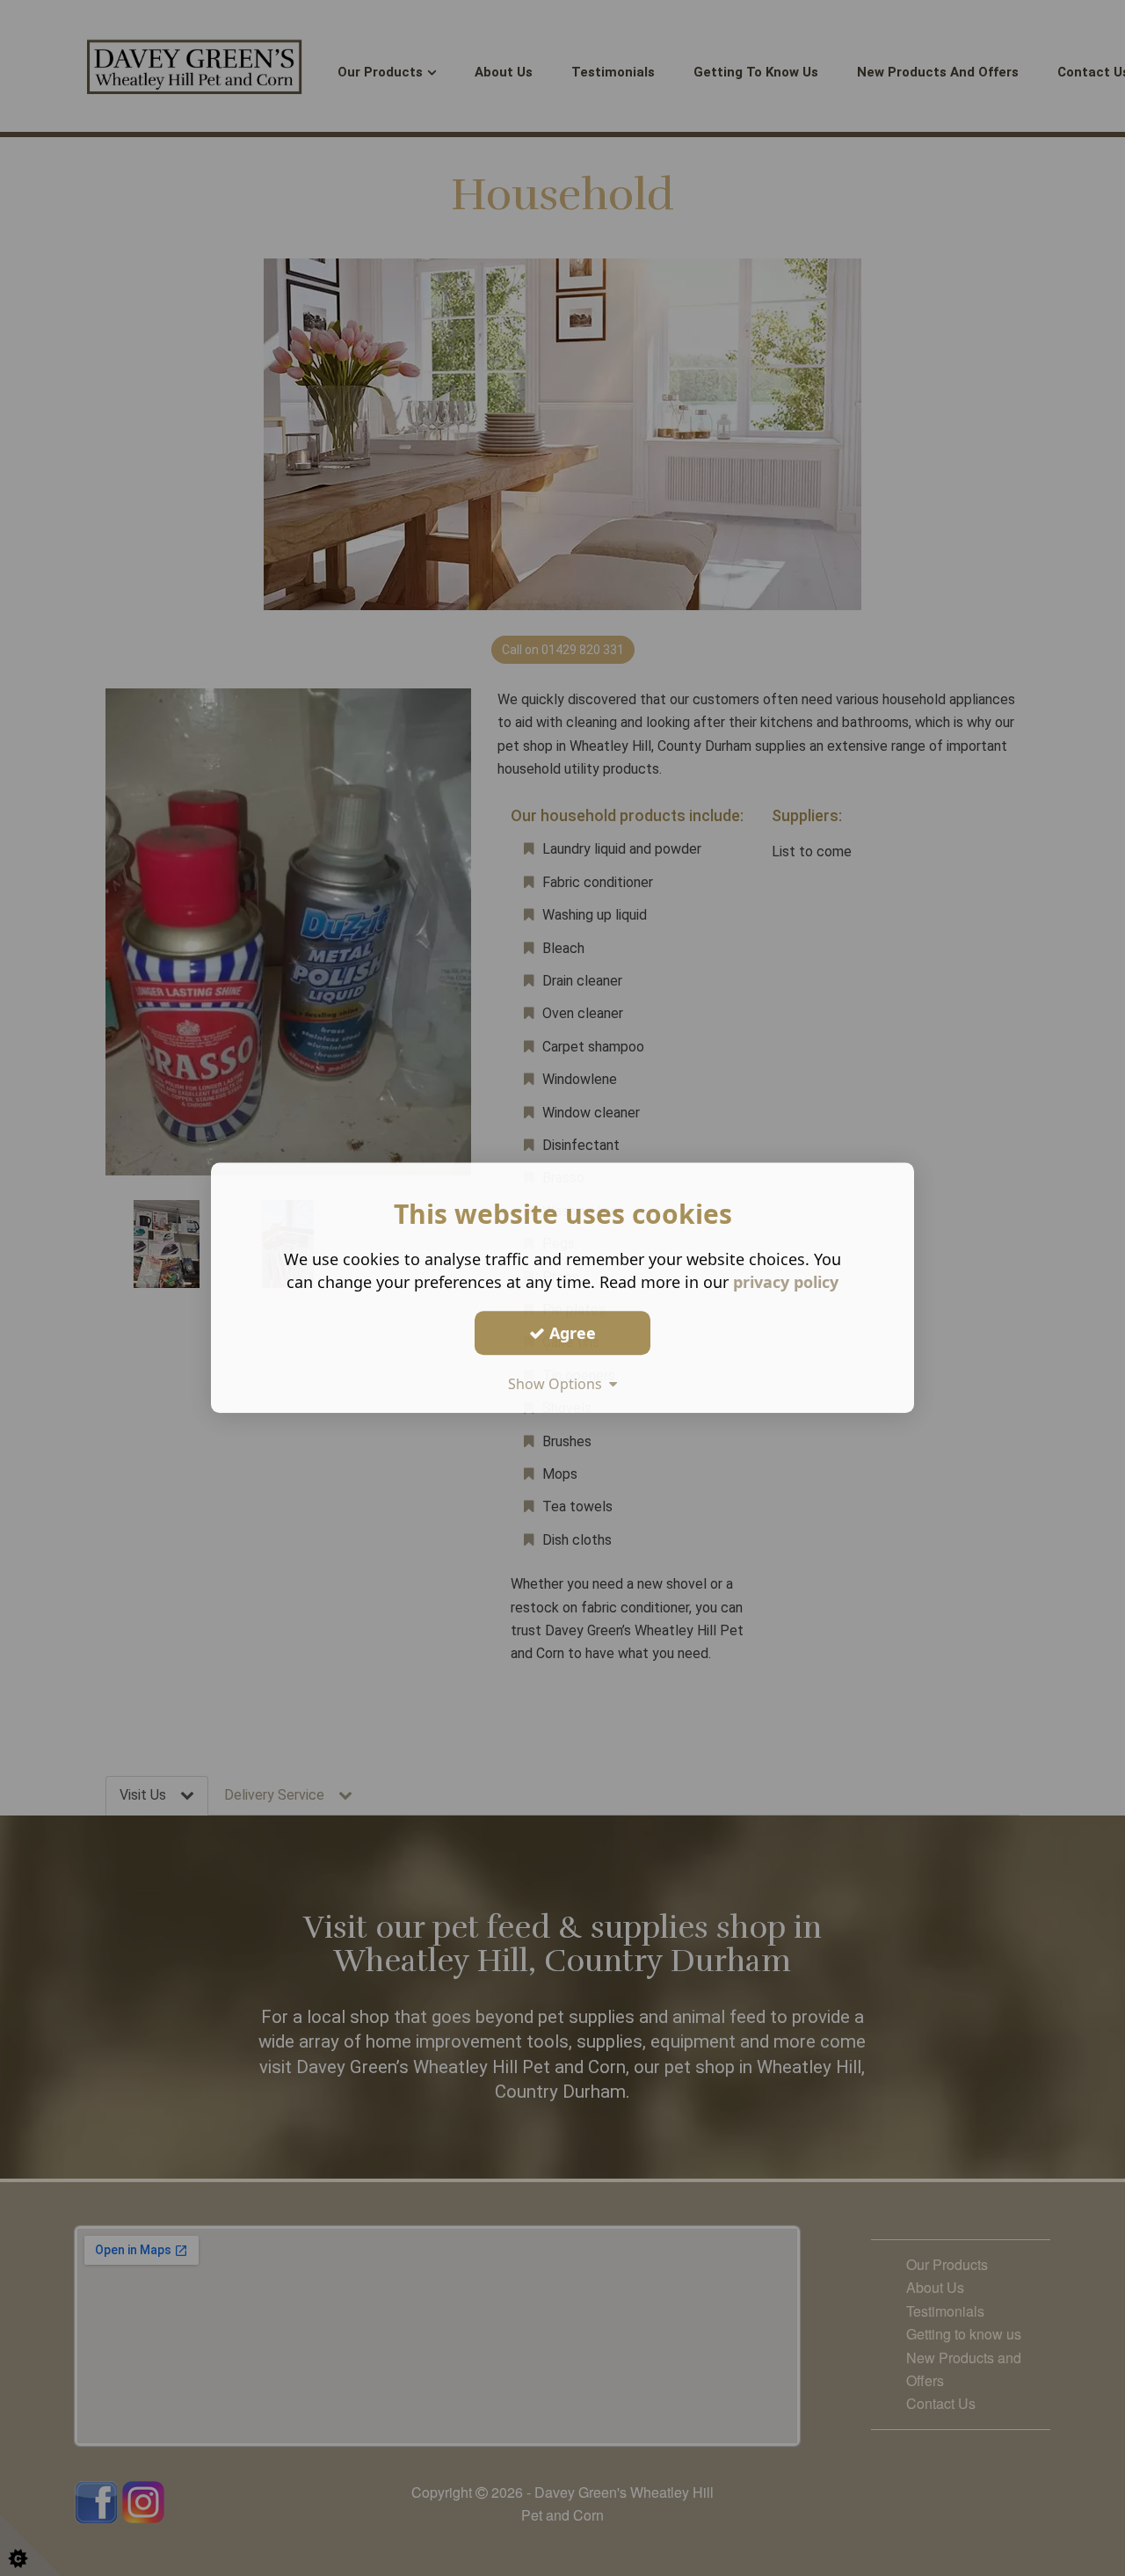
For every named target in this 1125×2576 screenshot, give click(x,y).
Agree (570, 1333)
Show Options (559, 1384)
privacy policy (786, 1282)
